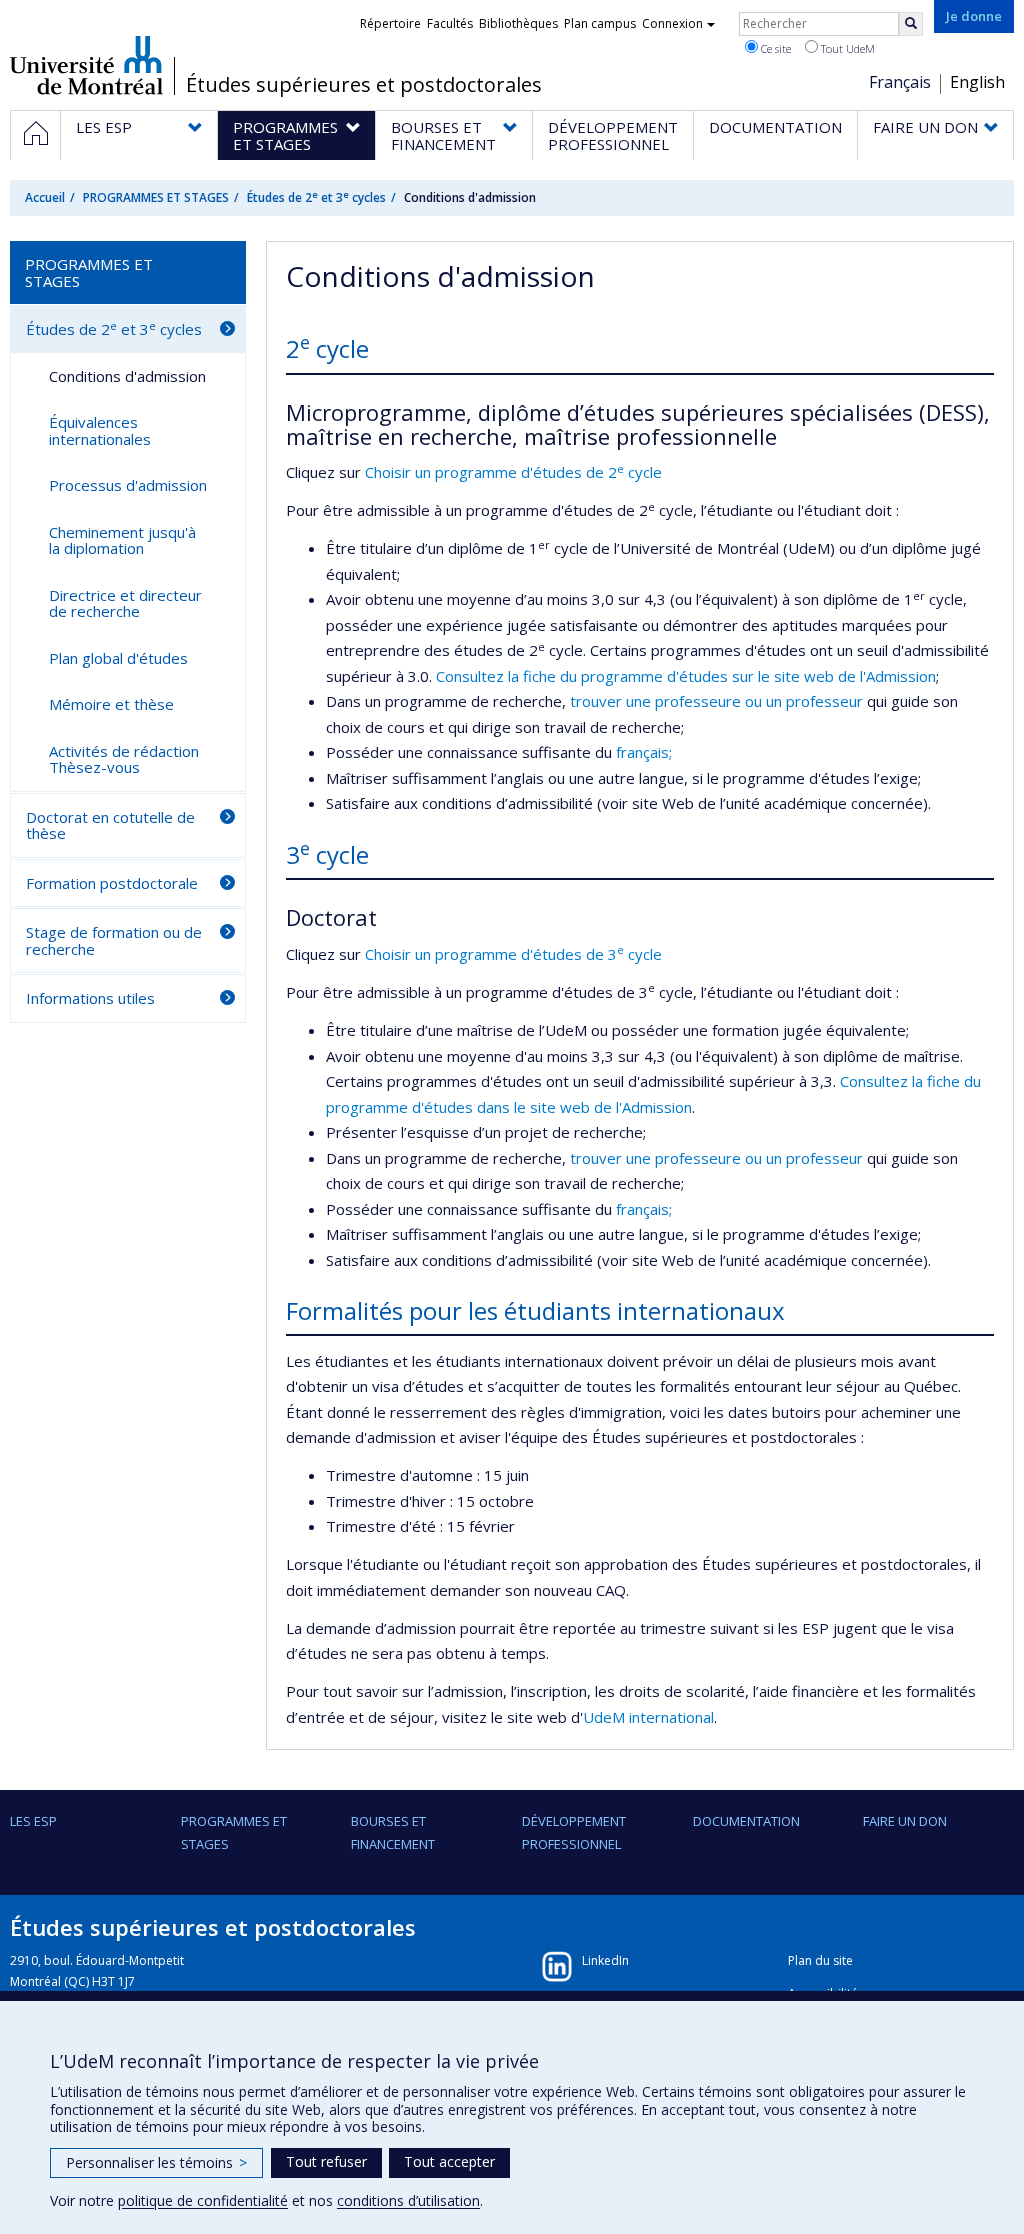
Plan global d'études (118, 658)
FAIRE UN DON (905, 1821)
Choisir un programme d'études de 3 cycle (513, 954)
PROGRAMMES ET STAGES (156, 197)
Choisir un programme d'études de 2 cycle (513, 472)
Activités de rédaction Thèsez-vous (124, 759)
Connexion (672, 23)
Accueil (45, 197)
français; (644, 752)
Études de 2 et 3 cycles (316, 197)
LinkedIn (605, 1960)
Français (900, 82)
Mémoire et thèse (111, 704)
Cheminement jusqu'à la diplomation (122, 540)
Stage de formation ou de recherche (114, 940)
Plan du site (820, 1960)
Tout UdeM (846, 48)
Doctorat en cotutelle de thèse (110, 825)
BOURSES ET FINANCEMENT (393, 1832)
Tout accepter (449, 2161)
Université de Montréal (86, 65)
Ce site (774, 48)
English (977, 82)
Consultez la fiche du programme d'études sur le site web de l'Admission (686, 676)
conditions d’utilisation (408, 2200)
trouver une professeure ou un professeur (718, 701)
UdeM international (648, 1717)
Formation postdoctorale (112, 883)
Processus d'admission (128, 485)
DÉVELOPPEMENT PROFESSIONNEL (574, 1832)
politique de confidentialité (203, 2200)
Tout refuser (326, 2161)
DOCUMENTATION (746, 1821)
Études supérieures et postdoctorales (364, 85)
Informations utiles (90, 998)
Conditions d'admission (127, 376)
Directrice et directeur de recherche (125, 603)
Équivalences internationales (100, 430)
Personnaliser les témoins (156, 2162)
